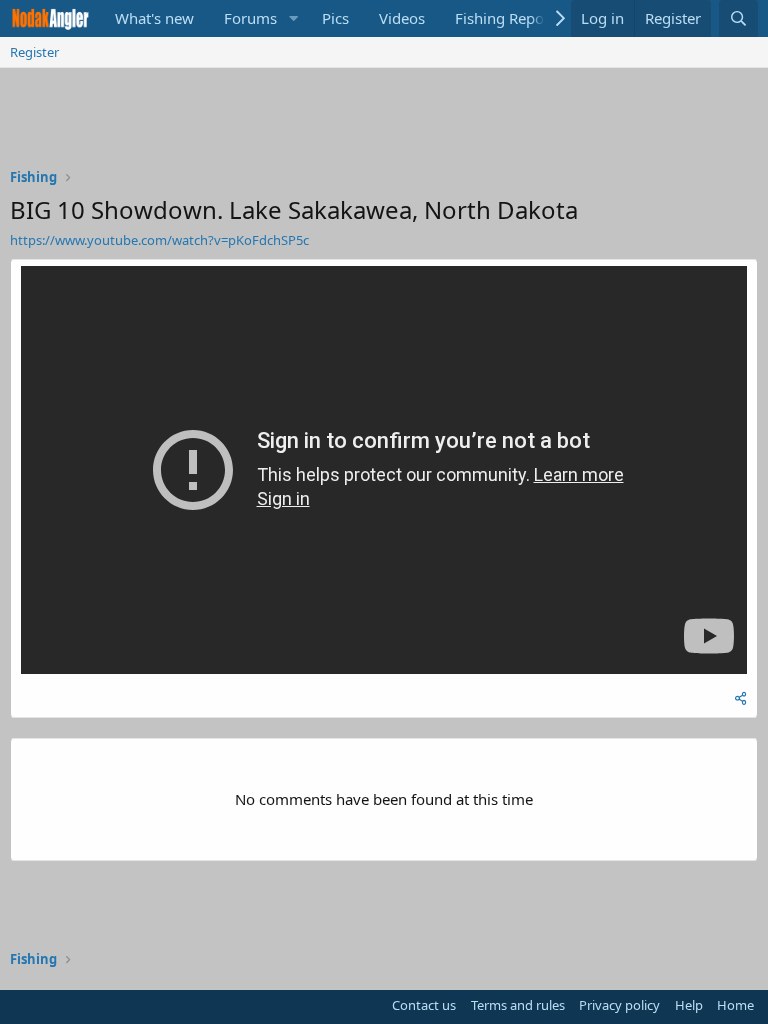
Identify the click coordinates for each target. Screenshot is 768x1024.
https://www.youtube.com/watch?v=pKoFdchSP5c (159, 240)
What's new (154, 18)
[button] (293, 18)
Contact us (424, 1005)
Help (689, 1005)
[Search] (738, 18)
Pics (335, 18)
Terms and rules (518, 1005)
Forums (250, 18)
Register (34, 52)
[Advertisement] (384, 123)
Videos (402, 18)
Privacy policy (619, 1005)
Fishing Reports (508, 18)
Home (735, 1005)
